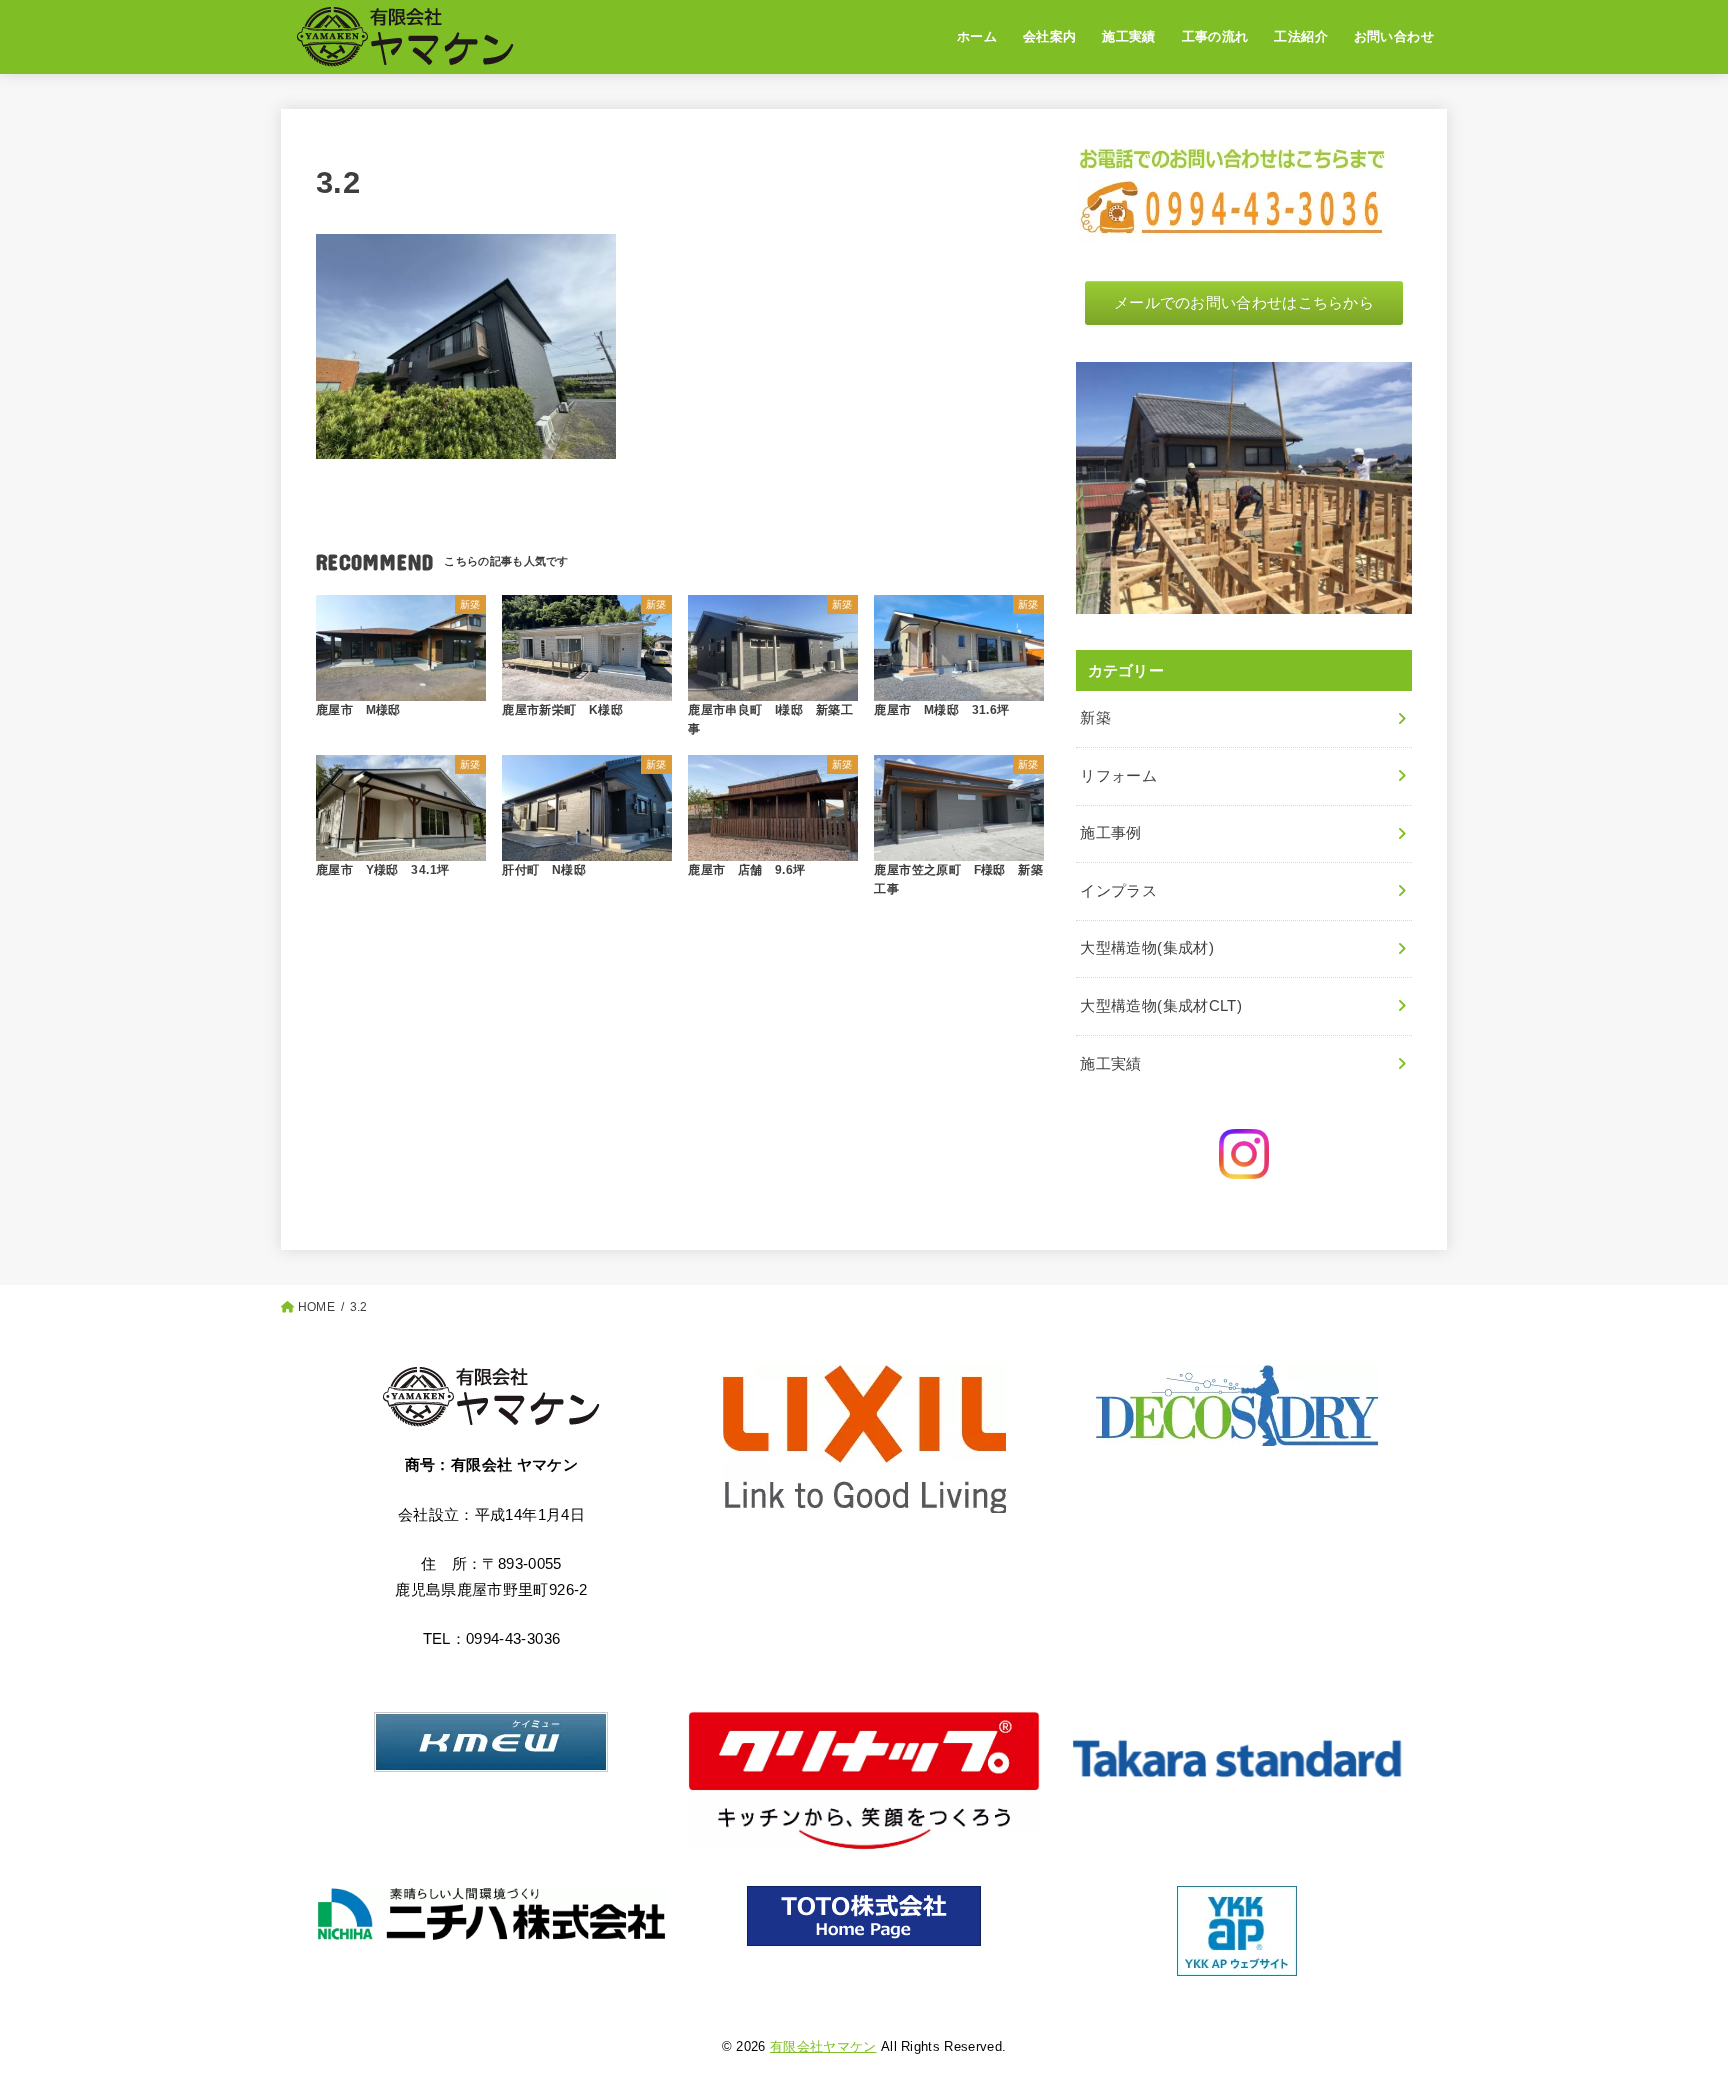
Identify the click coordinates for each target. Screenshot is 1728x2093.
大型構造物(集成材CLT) (1161, 1006)
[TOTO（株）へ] (864, 1916)
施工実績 (1129, 36)
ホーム (977, 36)
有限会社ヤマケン (823, 2046)
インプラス (1118, 891)
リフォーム (1118, 776)
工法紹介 (1301, 36)
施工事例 (1110, 833)
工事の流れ (1215, 36)
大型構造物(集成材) (1147, 948)
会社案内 (1050, 36)
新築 (1095, 718)
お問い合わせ (1394, 36)
